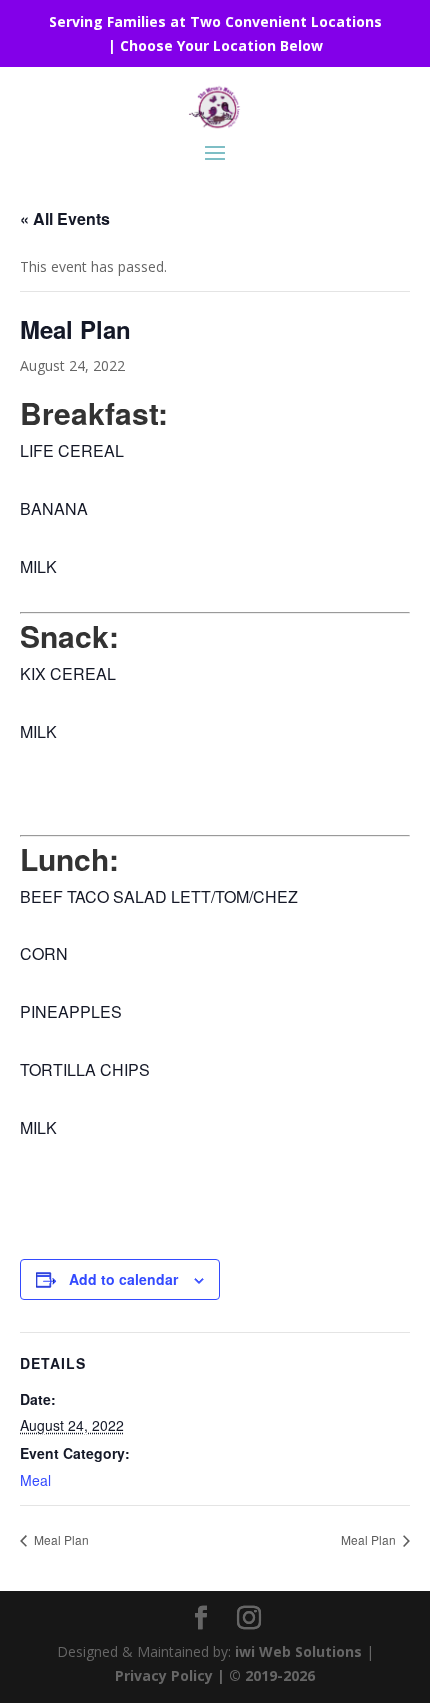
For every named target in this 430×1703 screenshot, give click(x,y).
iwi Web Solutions (298, 1651)
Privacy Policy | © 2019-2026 (215, 1675)
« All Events (65, 218)
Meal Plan (60, 1539)
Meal (35, 1480)
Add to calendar (123, 1279)
